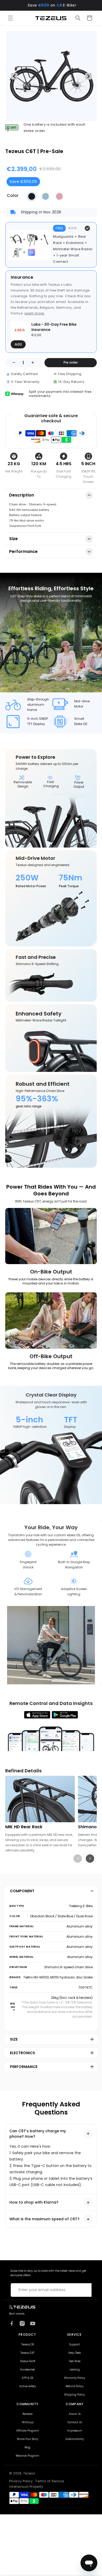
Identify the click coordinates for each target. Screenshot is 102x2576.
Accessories (27, 2370)
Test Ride (75, 2361)
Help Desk (75, 2353)
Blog (27, 2448)
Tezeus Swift (28, 2361)
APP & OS (27, 2378)
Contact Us (75, 2422)
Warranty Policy (75, 2378)
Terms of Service (50, 2481)
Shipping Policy (75, 2395)
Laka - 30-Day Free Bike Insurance (54, 327)
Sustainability (75, 2439)
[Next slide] (88, 76)
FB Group (28, 2422)
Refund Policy (75, 2386)
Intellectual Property (26, 2487)
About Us (75, 2414)
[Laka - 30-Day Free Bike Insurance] (20, 330)
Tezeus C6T (27, 2353)
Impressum (75, 2431)
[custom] (12, 2323)
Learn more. (35, 313)
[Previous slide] (78, 1859)
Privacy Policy (21, 2481)
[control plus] (34, 363)
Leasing (75, 2370)
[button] (10, 18)
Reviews (27, 2414)
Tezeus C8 (27, 2345)
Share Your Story (28, 2439)
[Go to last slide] (14, 76)
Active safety (28, 2386)
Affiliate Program (28, 2431)
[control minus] (12, 363)
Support (75, 2345)
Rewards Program (27, 2456)
